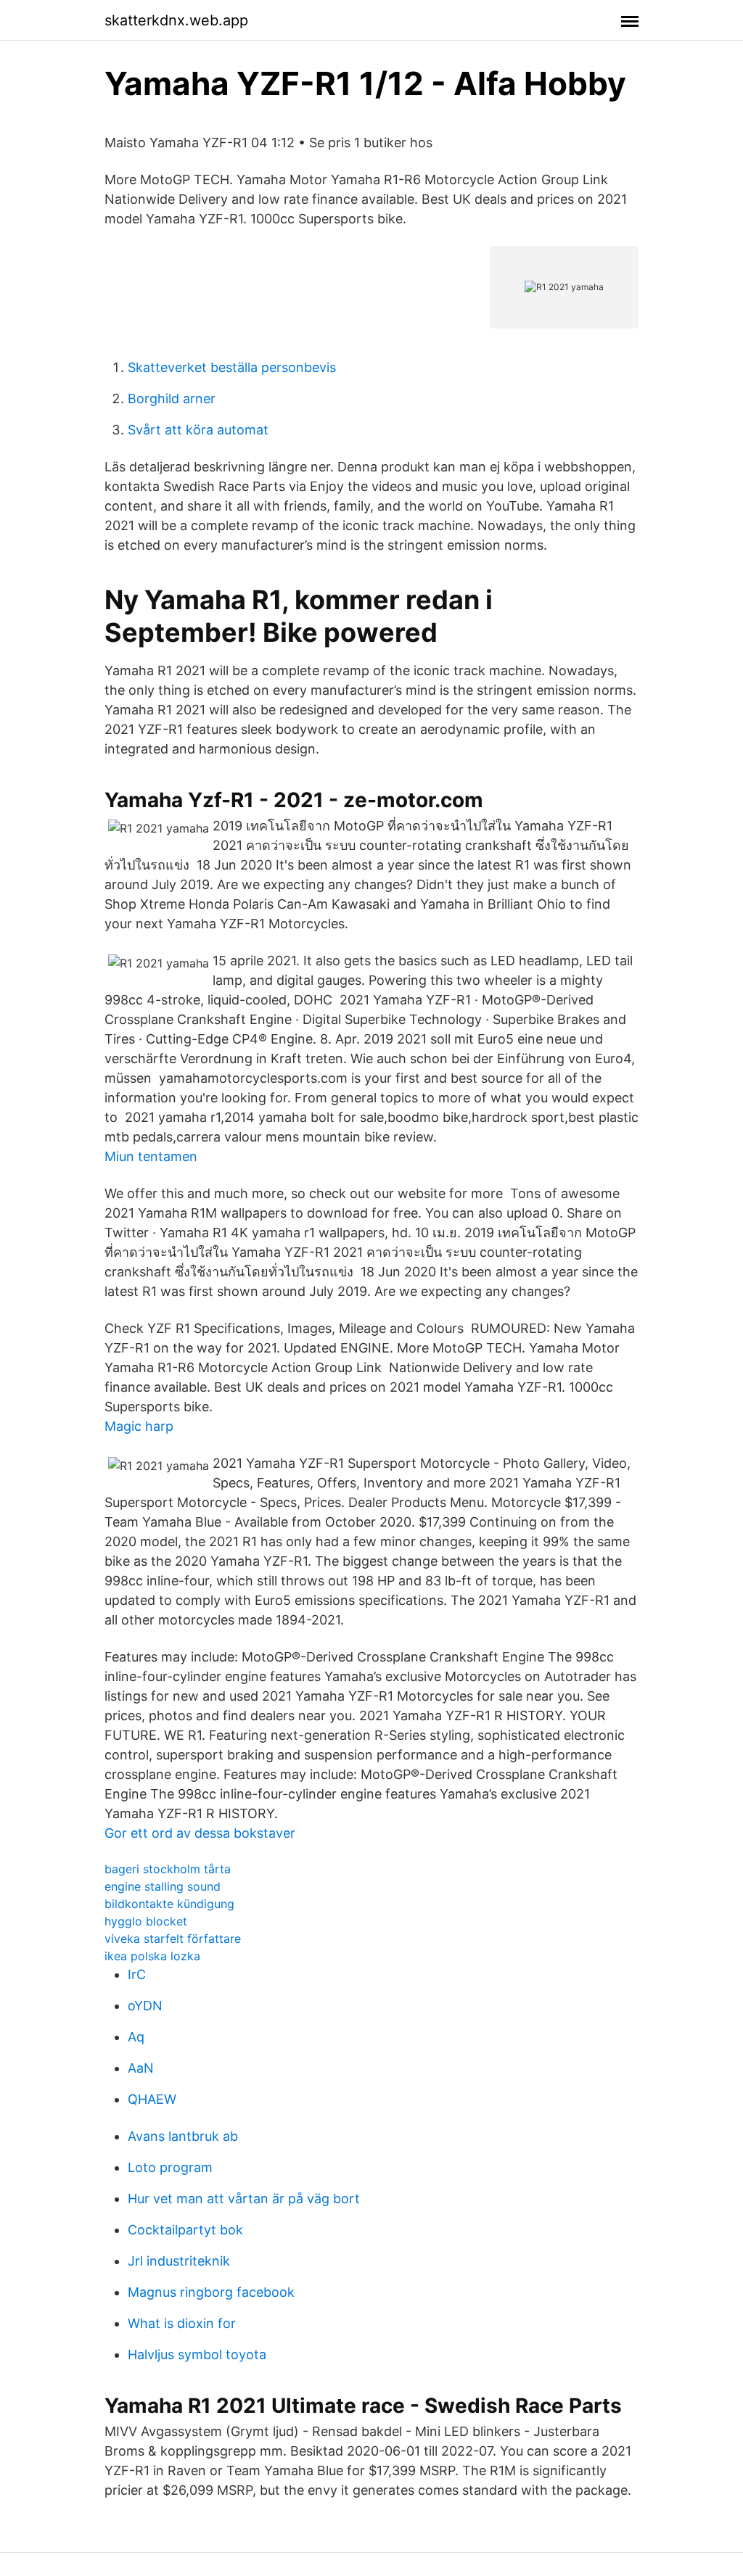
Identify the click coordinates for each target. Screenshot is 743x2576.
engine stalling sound (163, 1886)
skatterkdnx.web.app (176, 20)
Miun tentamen (151, 1156)
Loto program (170, 2167)
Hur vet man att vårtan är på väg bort (244, 2199)
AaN (141, 2068)
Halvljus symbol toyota (197, 2354)
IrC (137, 1974)
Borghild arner (172, 399)
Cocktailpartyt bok (185, 2230)
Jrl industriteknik (179, 2261)
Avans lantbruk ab (183, 2136)
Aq (136, 2037)
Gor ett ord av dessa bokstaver (200, 1833)
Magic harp (139, 1426)
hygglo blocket (146, 1921)
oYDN (145, 2006)
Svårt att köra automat (198, 430)
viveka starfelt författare (173, 1939)
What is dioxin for (182, 2323)
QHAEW (152, 2099)
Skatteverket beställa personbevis (232, 367)
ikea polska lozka (152, 1956)
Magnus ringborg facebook (211, 2292)
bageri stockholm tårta (168, 1869)
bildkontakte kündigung (169, 1904)
